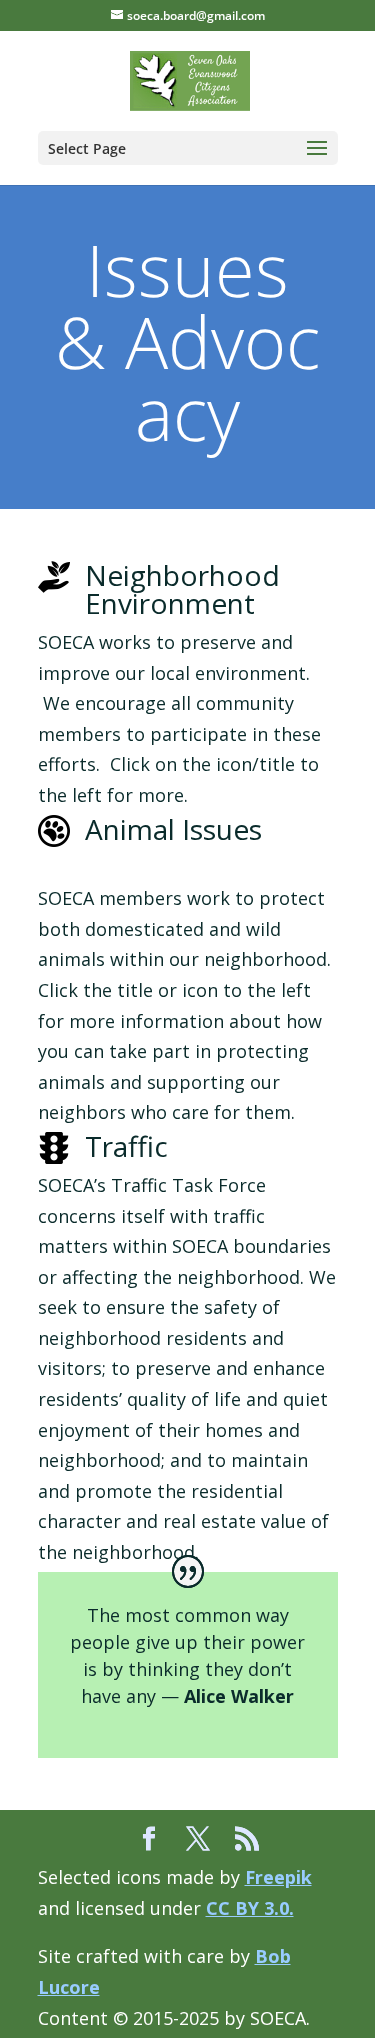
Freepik (278, 1877)
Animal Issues (173, 829)
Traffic (126, 1146)
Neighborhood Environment (182, 589)
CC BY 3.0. (250, 1908)
